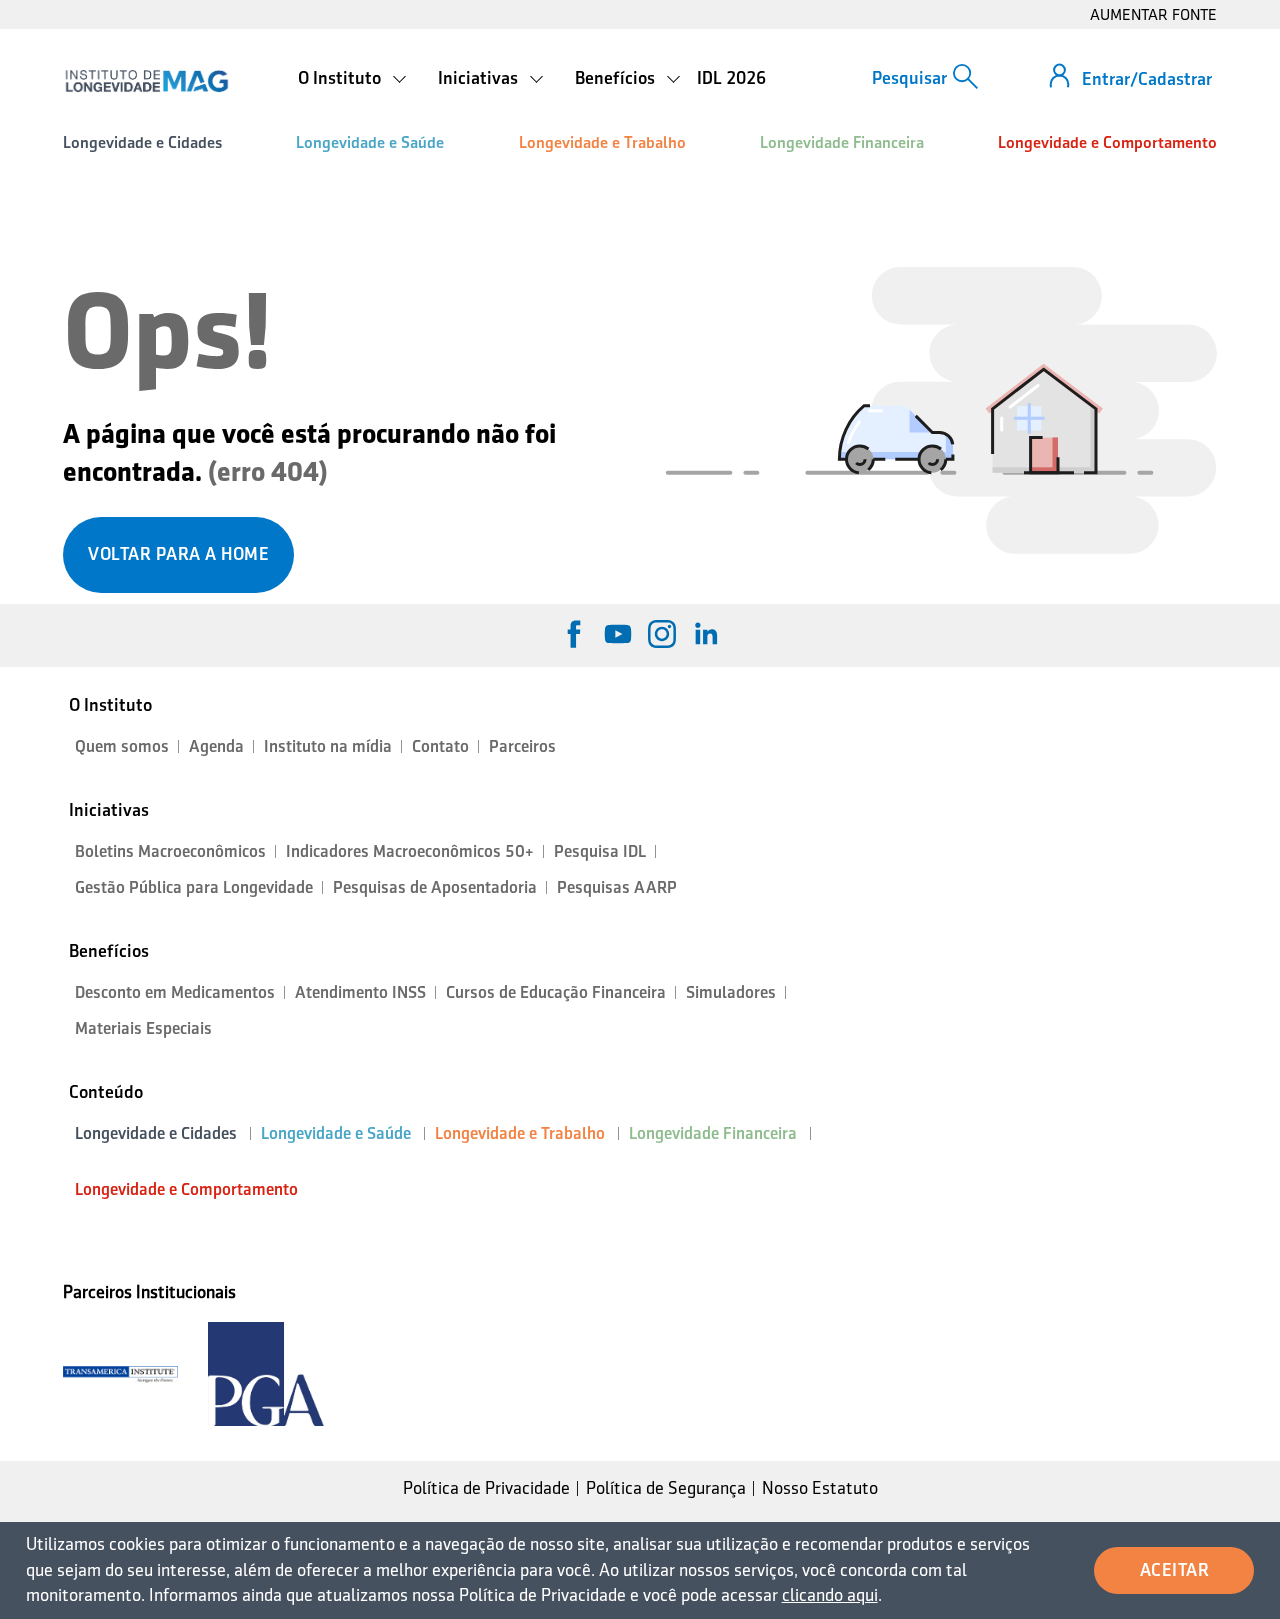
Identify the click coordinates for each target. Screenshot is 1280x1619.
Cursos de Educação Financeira (556, 992)
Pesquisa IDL (600, 851)
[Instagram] (662, 634)
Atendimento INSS (360, 992)
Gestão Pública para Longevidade (194, 887)
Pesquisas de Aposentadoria (435, 887)
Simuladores (731, 992)
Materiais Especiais (143, 1028)
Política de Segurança (666, 1488)
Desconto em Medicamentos (175, 992)
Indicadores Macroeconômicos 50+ (410, 851)
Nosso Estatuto (820, 1488)
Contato (440, 746)
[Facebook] (574, 634)
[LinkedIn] (706, 634)
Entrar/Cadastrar (1147, 79)
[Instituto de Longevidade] (146, 81)
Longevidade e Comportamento (1107, 142)
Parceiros (522, 746)
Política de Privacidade (486, 1488)
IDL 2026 (731, 78)
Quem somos (122, 746)
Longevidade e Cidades (142, 142)
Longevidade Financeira (842, 142)
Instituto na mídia (328, 746)
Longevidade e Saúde (370, 142)
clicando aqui (830, 1595)
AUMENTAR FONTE (1153, 14)
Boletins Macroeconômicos (170, 851)
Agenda (216, 746)
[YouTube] (618, 634)
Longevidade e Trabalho (602, 142)
